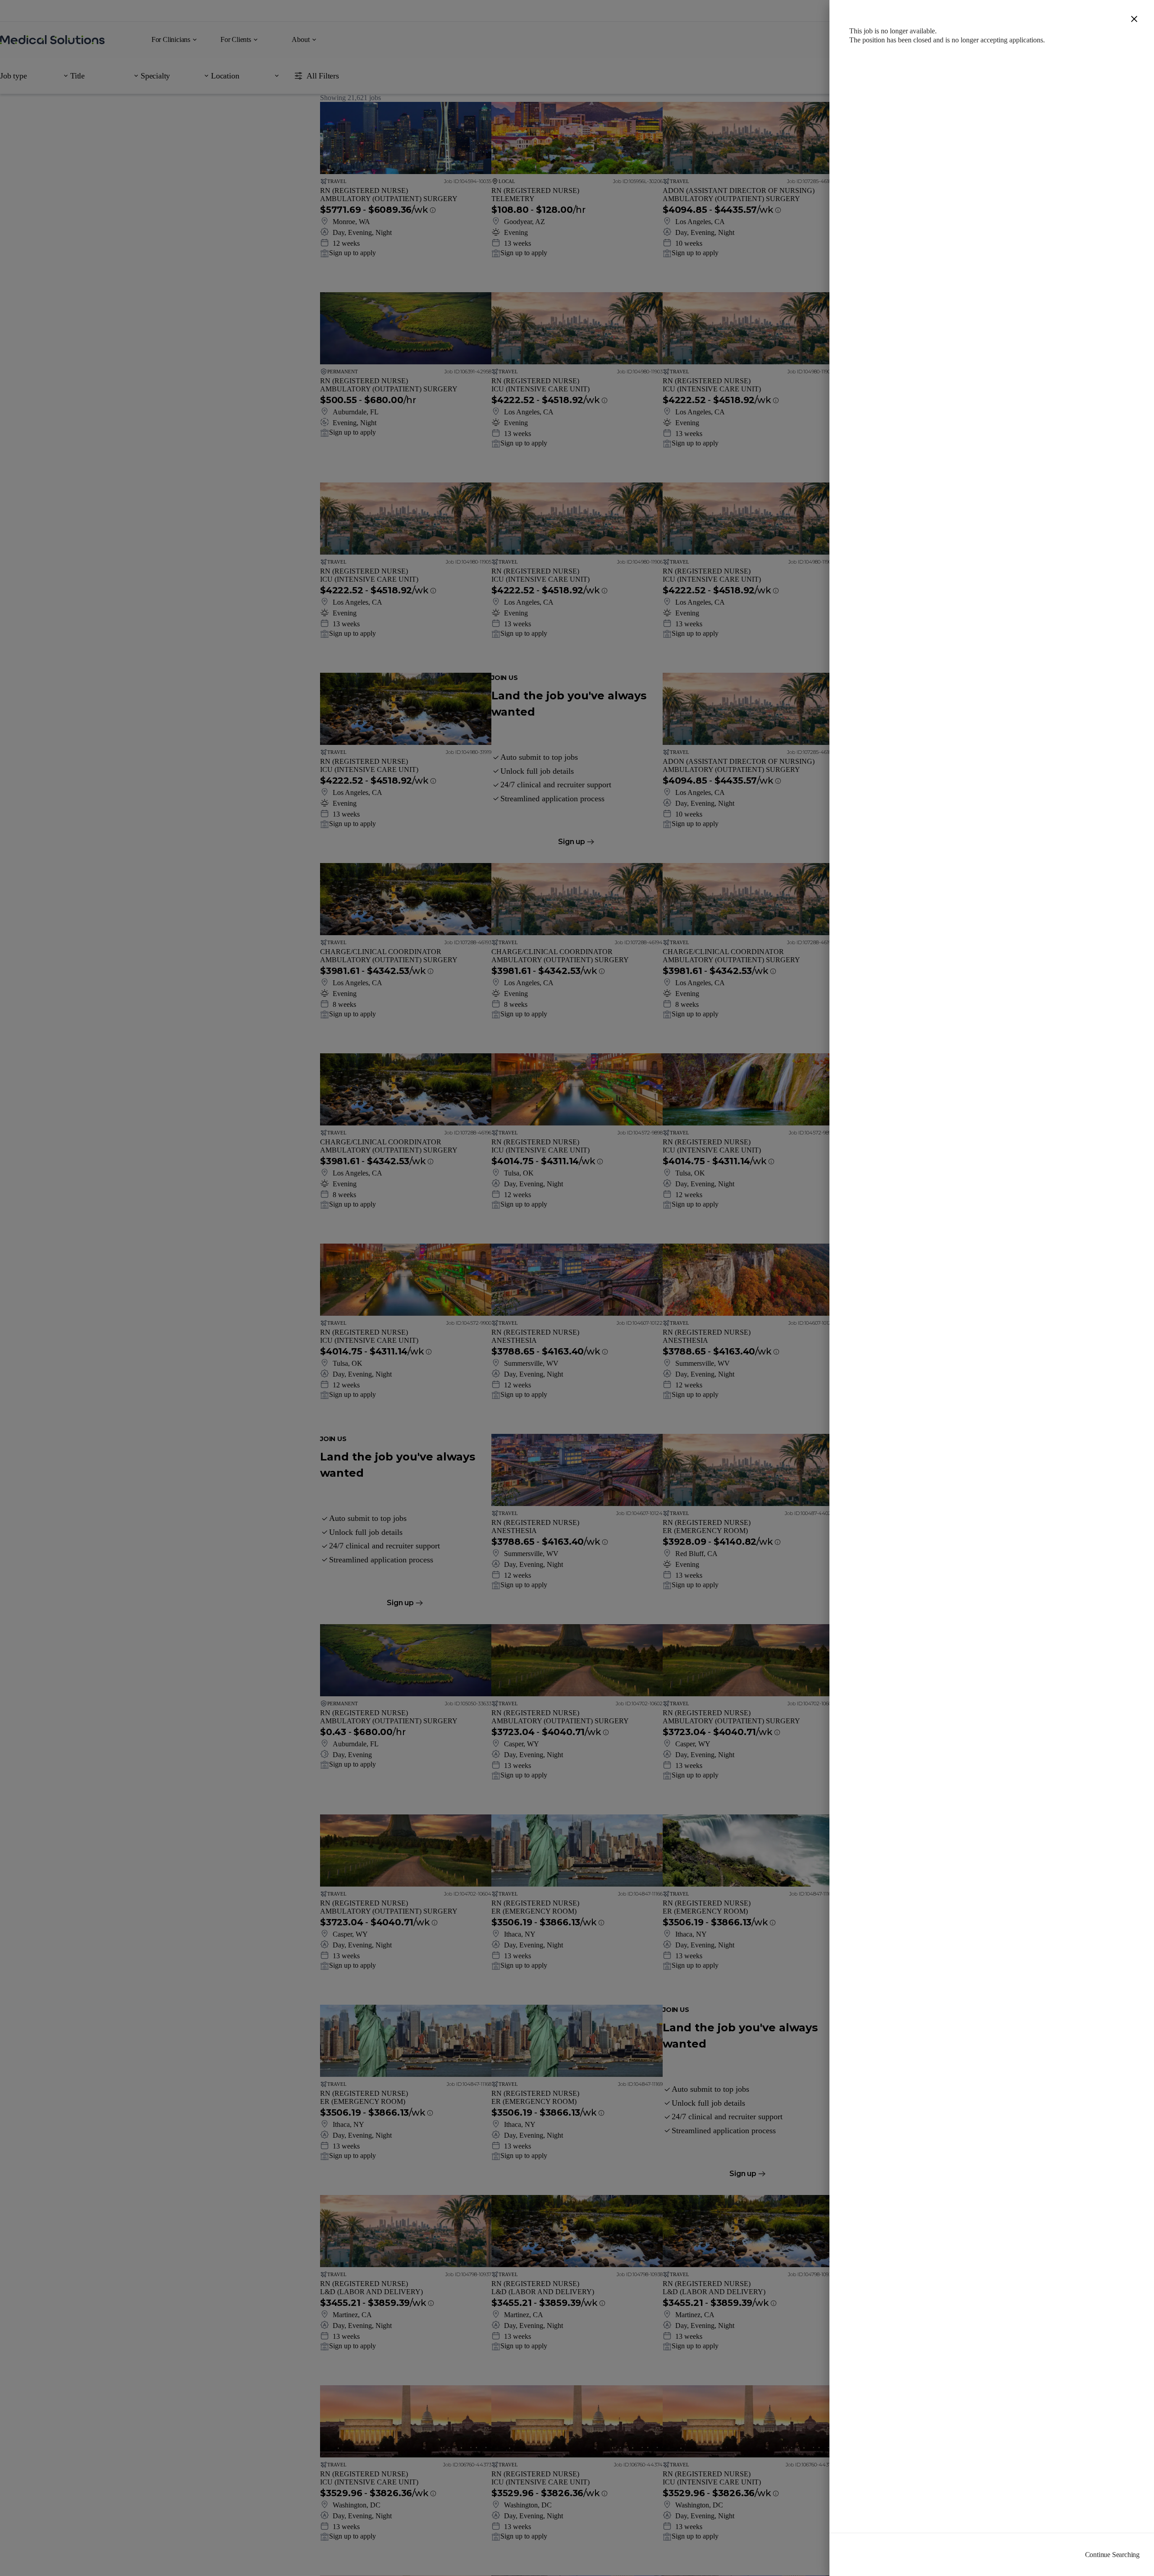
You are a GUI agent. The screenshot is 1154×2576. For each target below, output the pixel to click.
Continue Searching (1112, 2555)
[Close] (1134, 20)
